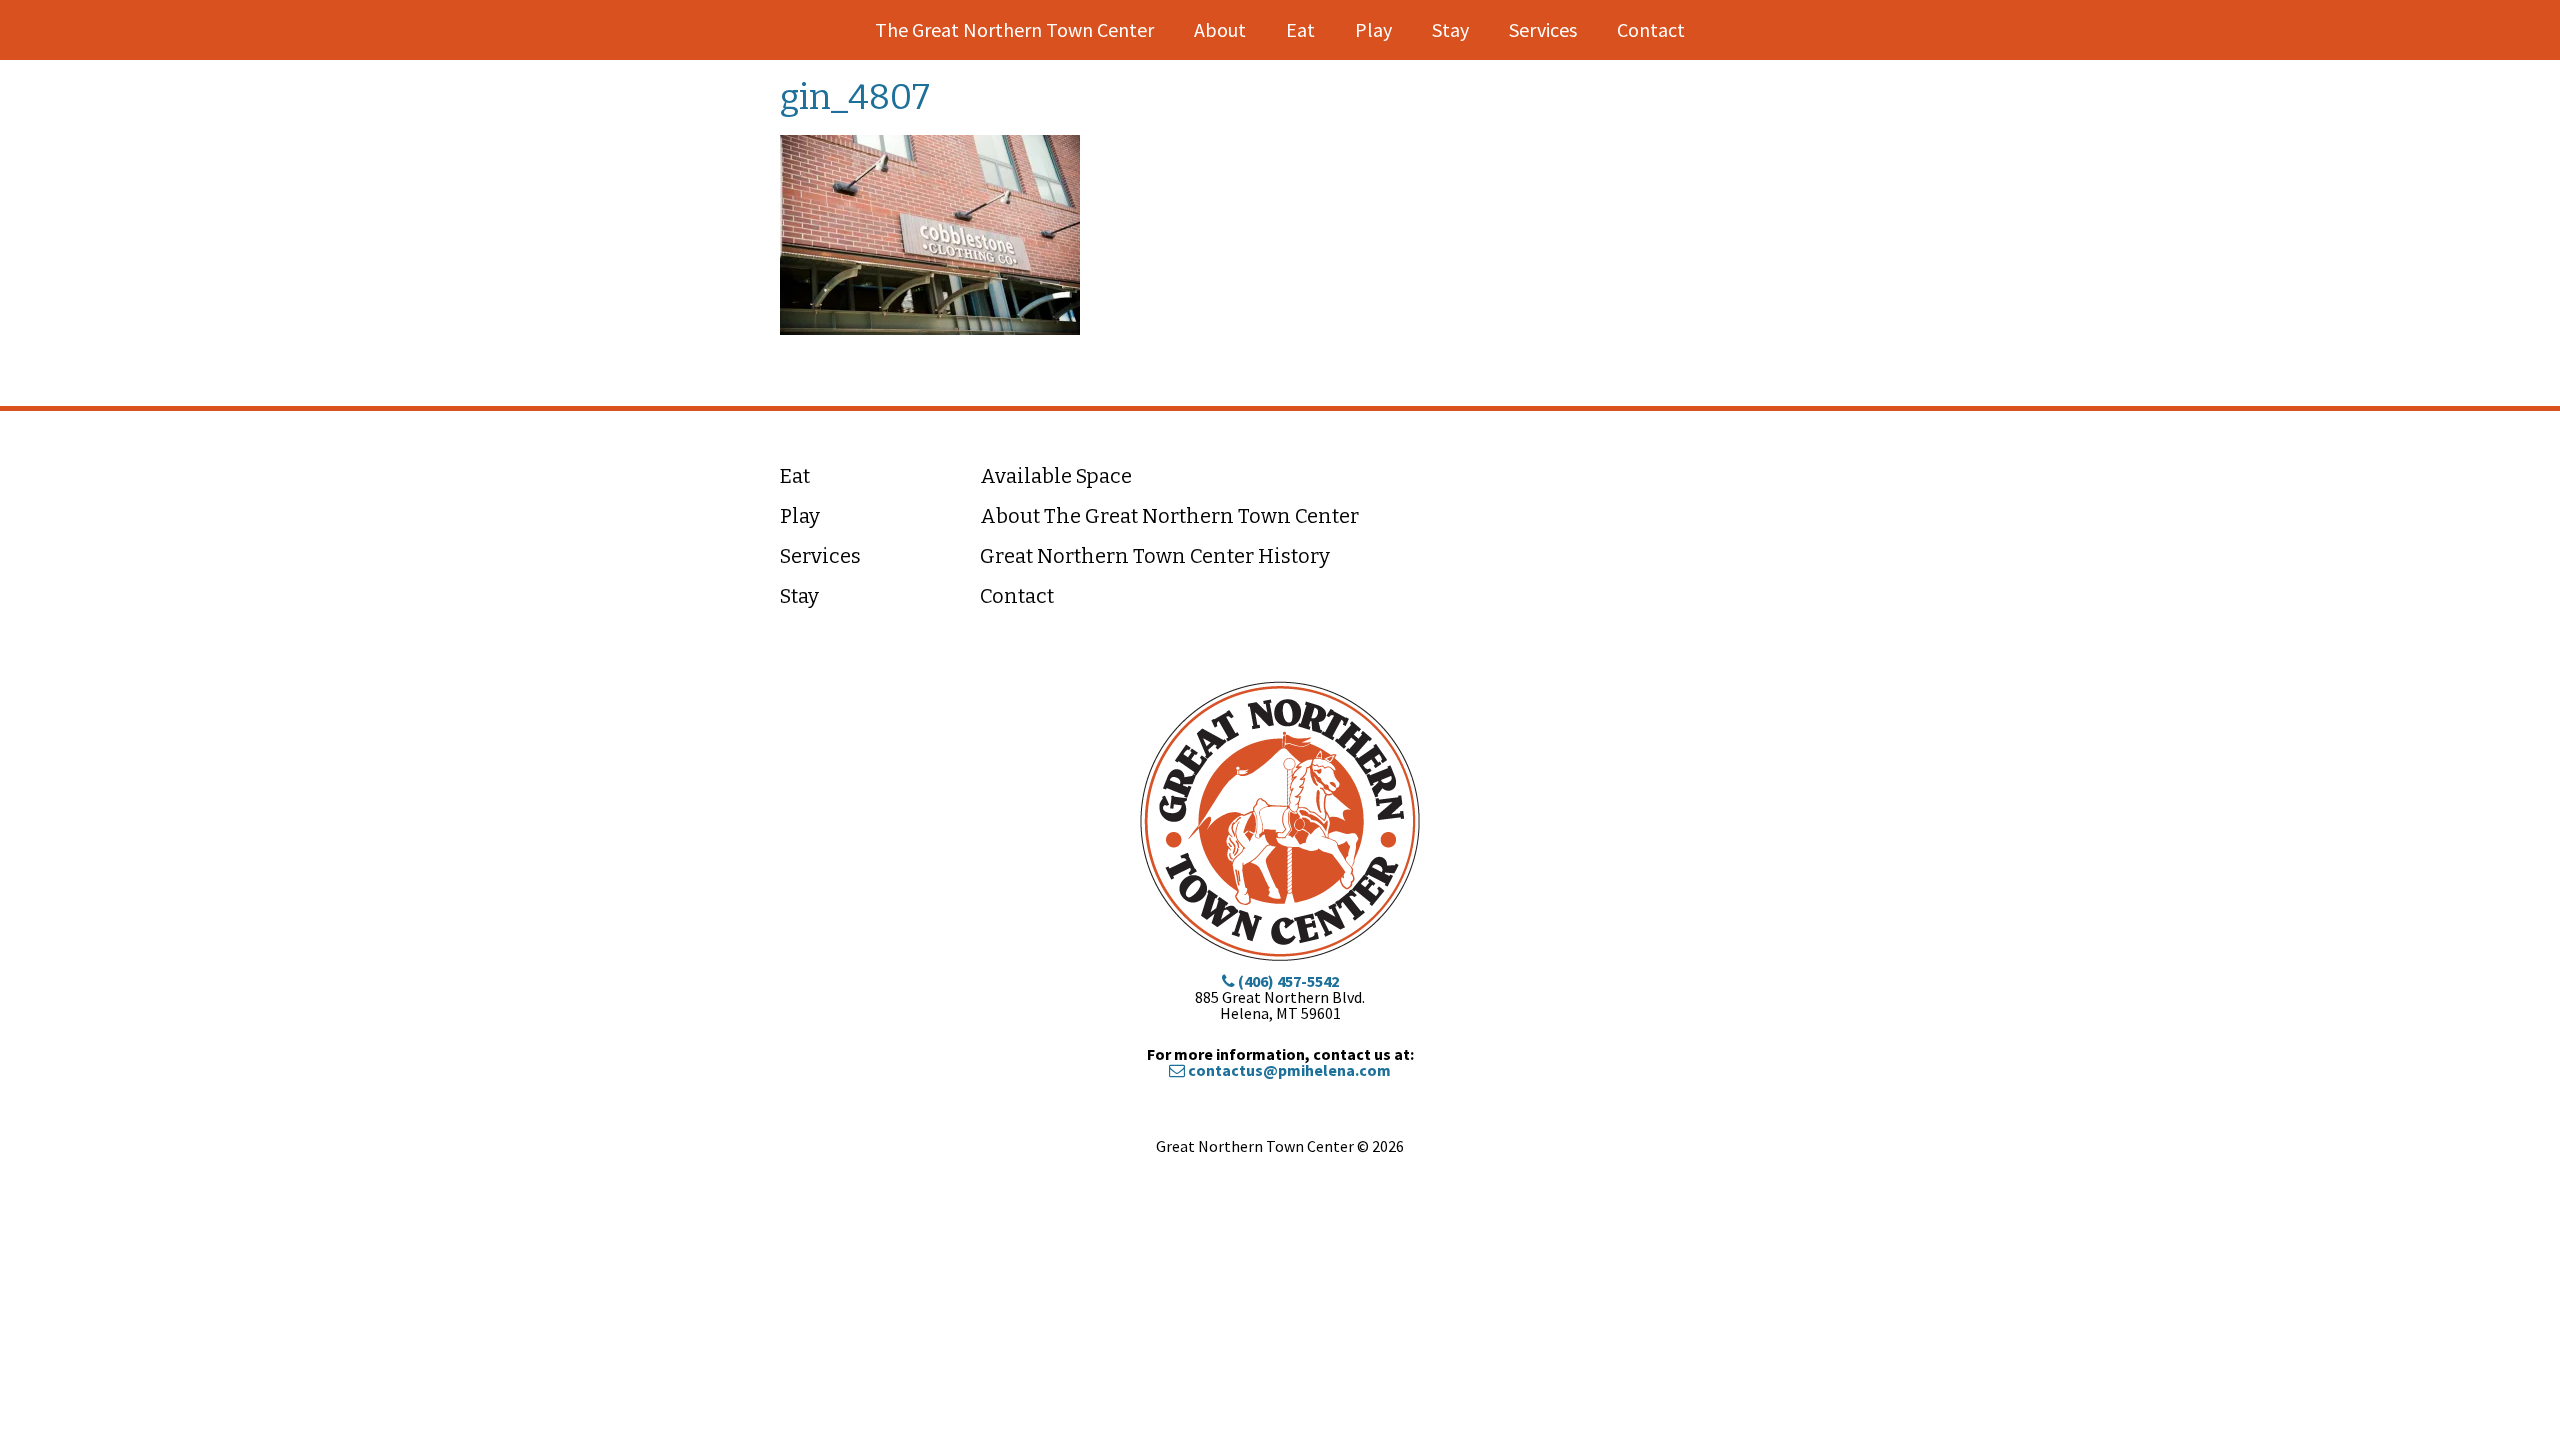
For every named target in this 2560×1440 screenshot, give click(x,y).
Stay (1450, 29)
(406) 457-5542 (1287, 981)
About (1220, 29)
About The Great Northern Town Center (1169, 516)
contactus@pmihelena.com (1288, 1070)
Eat (1300, 29)
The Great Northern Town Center (1014, 29)
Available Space (1056, 476)
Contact (1651, 29)
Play (1373, 29)
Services (1543, 29)
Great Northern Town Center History (1155, 556)
